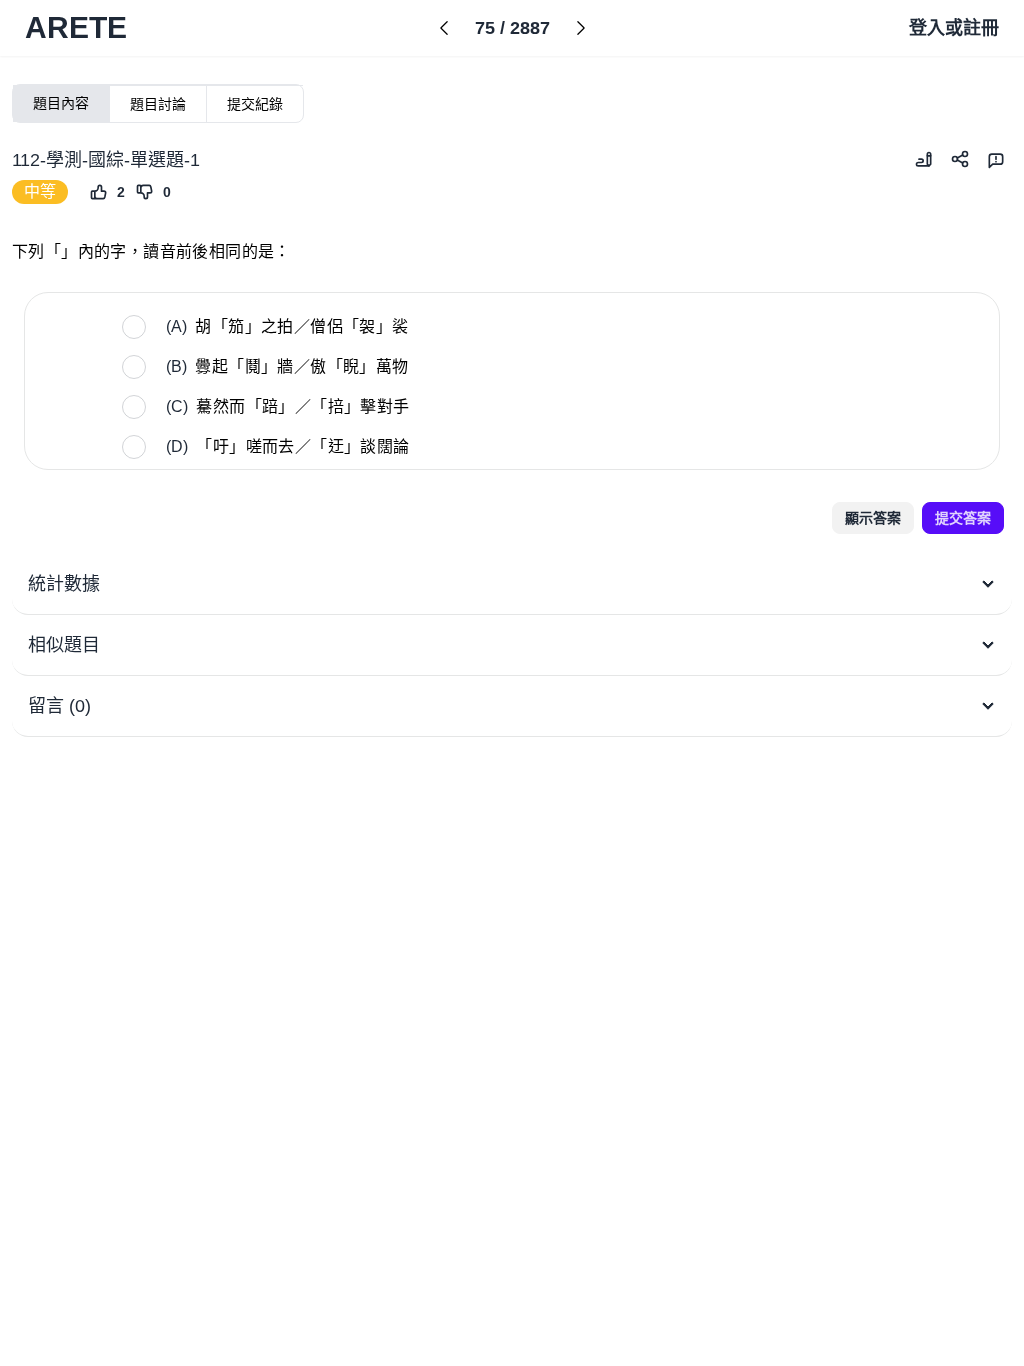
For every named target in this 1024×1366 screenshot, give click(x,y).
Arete (76, 27)
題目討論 (158, 104)
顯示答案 (873, 518)
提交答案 (963, 518)
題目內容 (61, 103)
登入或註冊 (954, 28)
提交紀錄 (255, 104)
